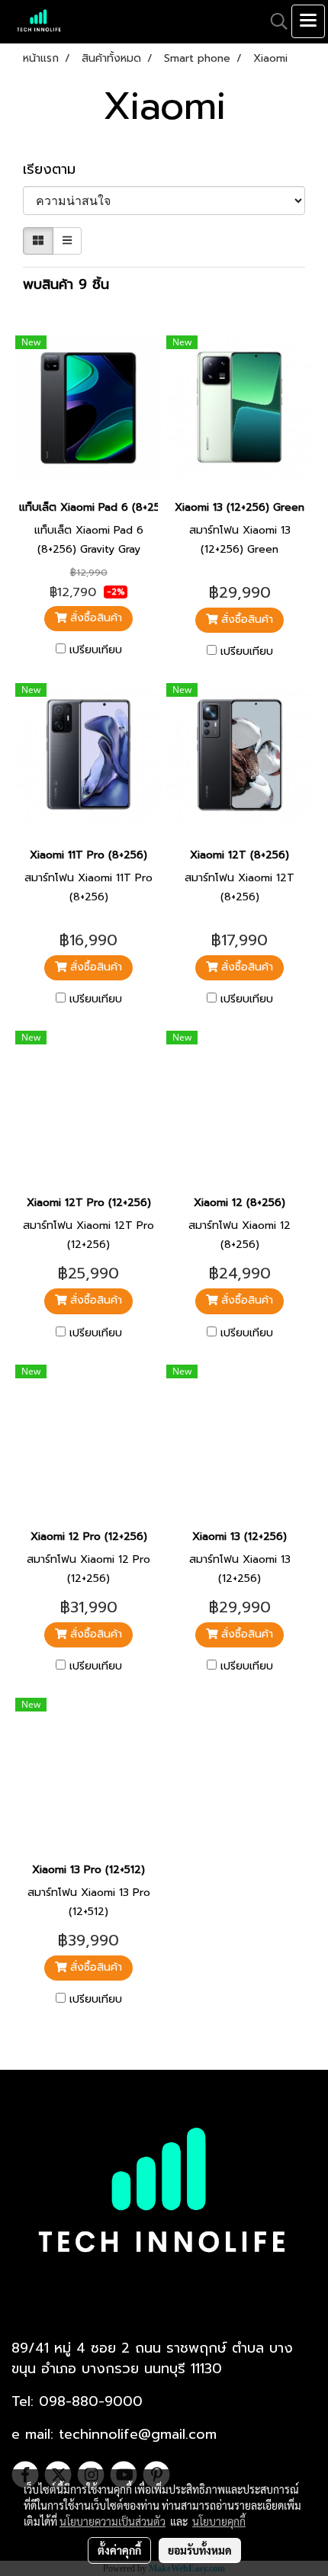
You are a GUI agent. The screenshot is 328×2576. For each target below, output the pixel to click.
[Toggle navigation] (308, 21)
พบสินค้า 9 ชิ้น (66, 285)
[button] (274, 21)
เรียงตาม (57, 170)
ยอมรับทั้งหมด (200, 2550)
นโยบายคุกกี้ (219, 2521)
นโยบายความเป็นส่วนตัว (113, 2521)
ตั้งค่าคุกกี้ (119, 2550)
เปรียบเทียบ (96, 650)
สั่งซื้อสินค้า (94, 618)
